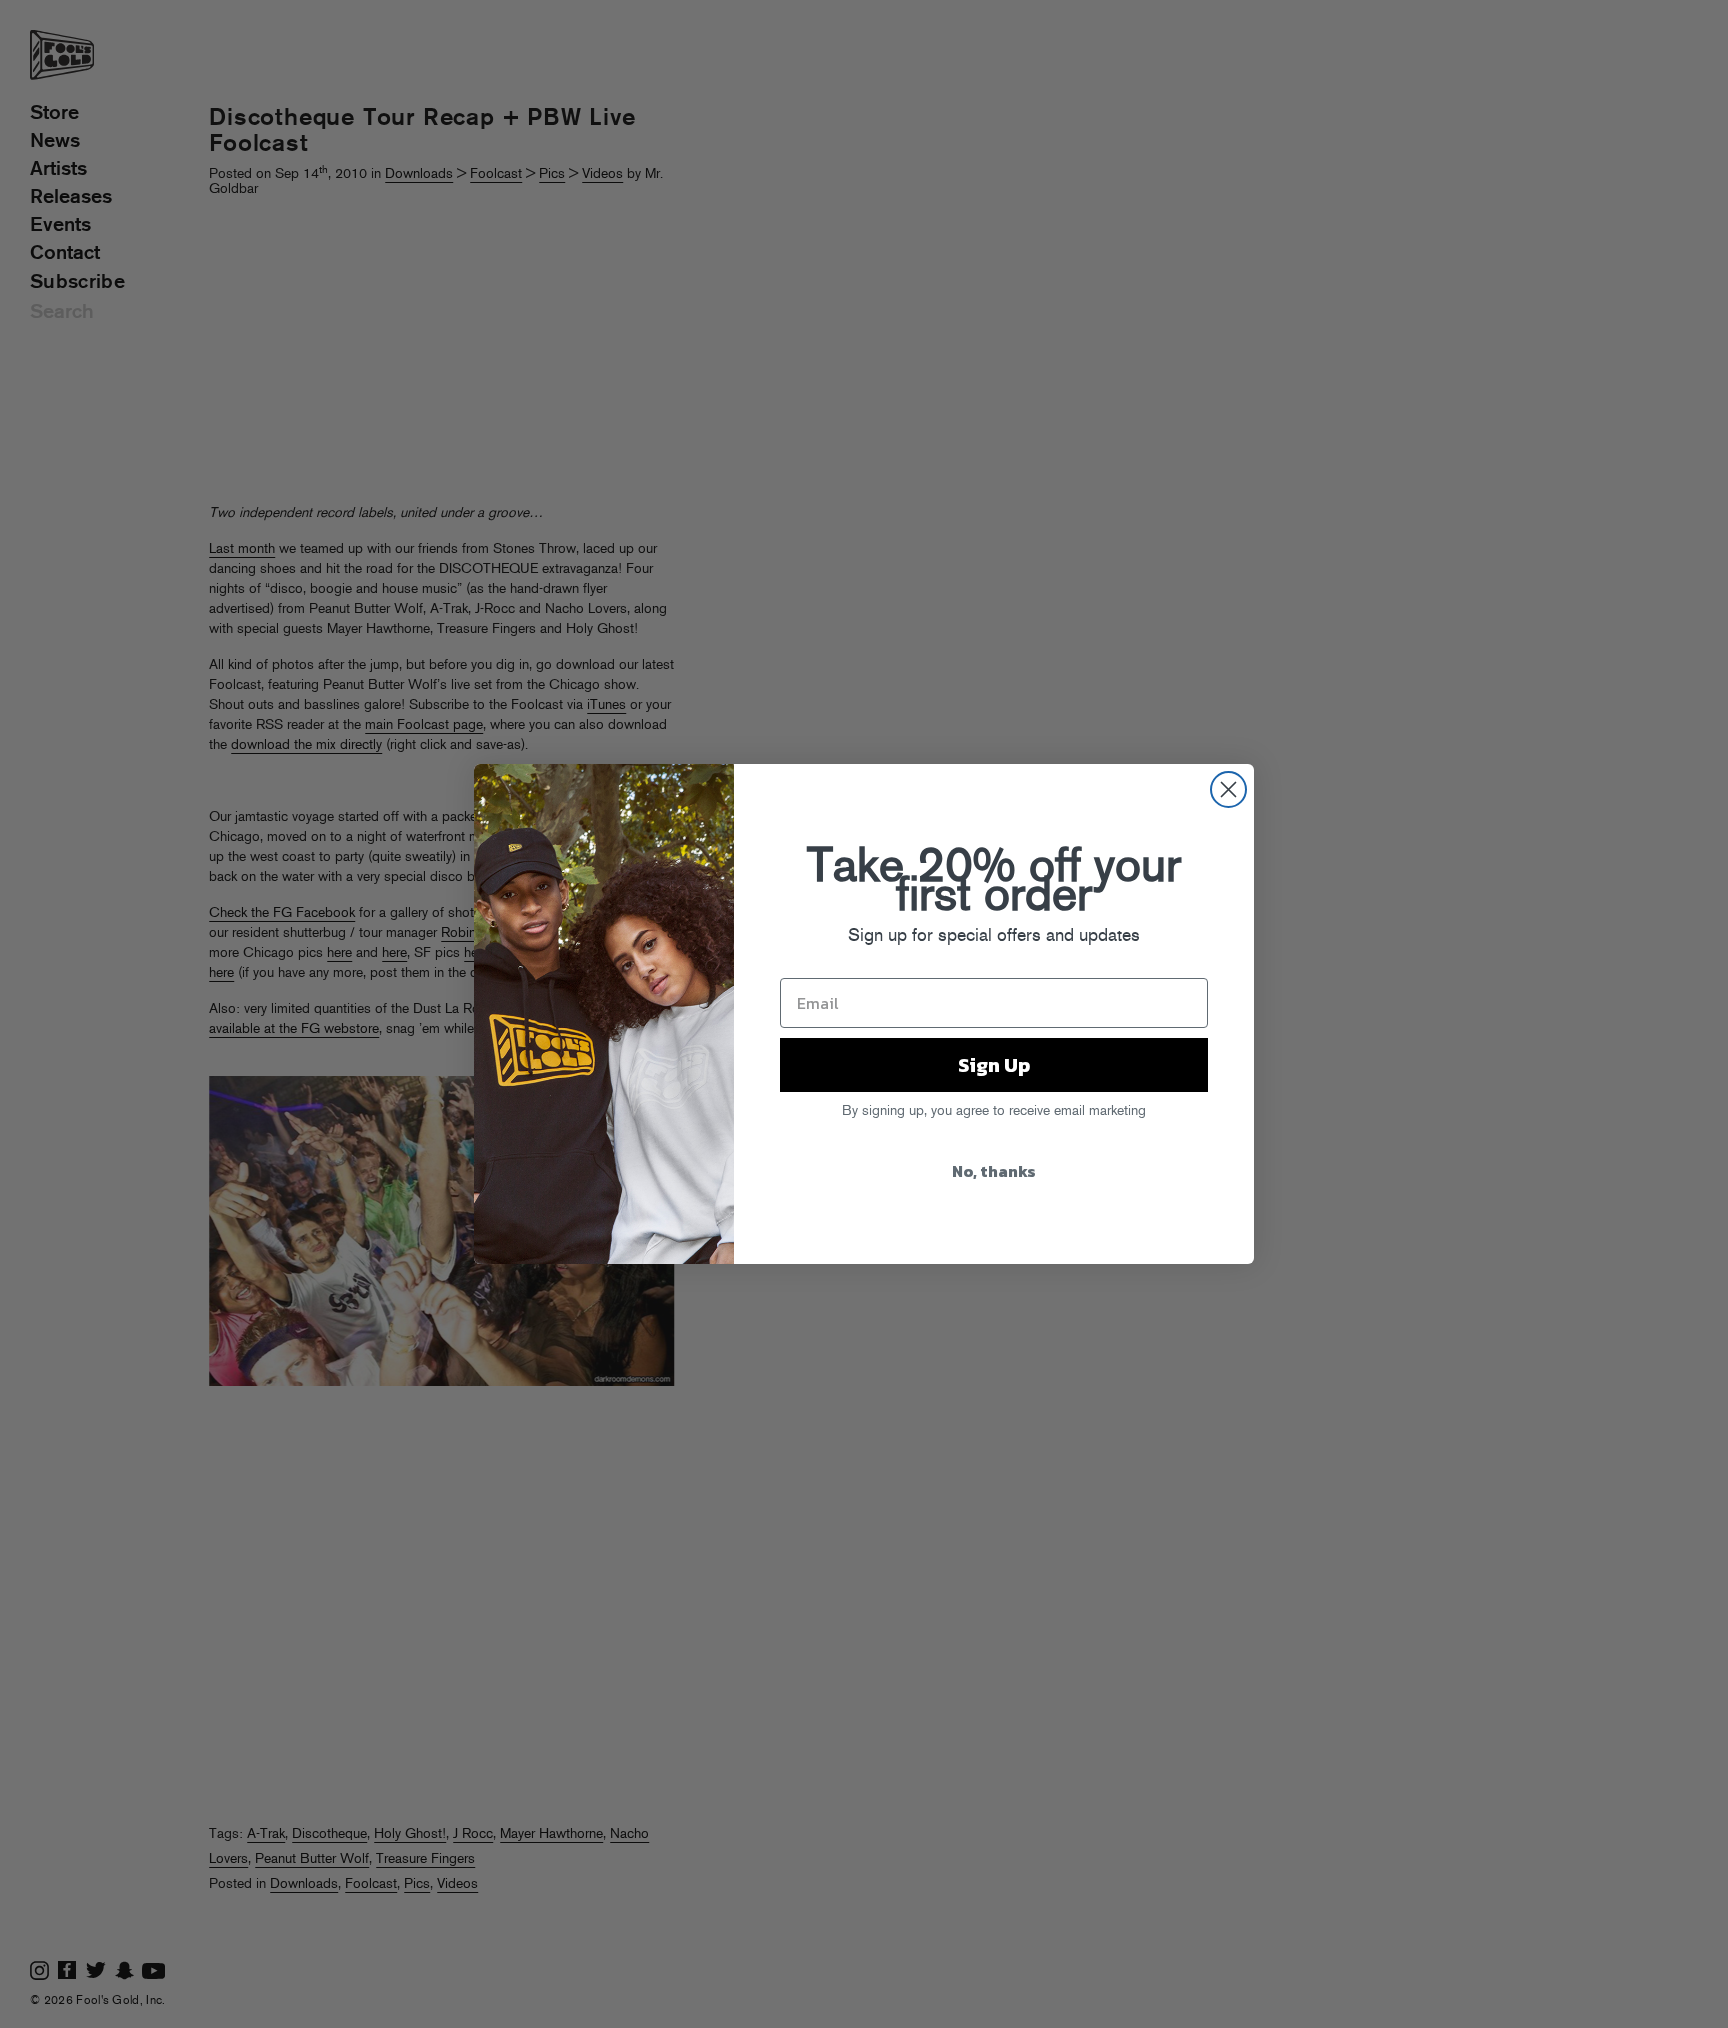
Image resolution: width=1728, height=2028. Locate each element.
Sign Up (994, 1065)
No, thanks (994, 1171)
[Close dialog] (1228, 789)
